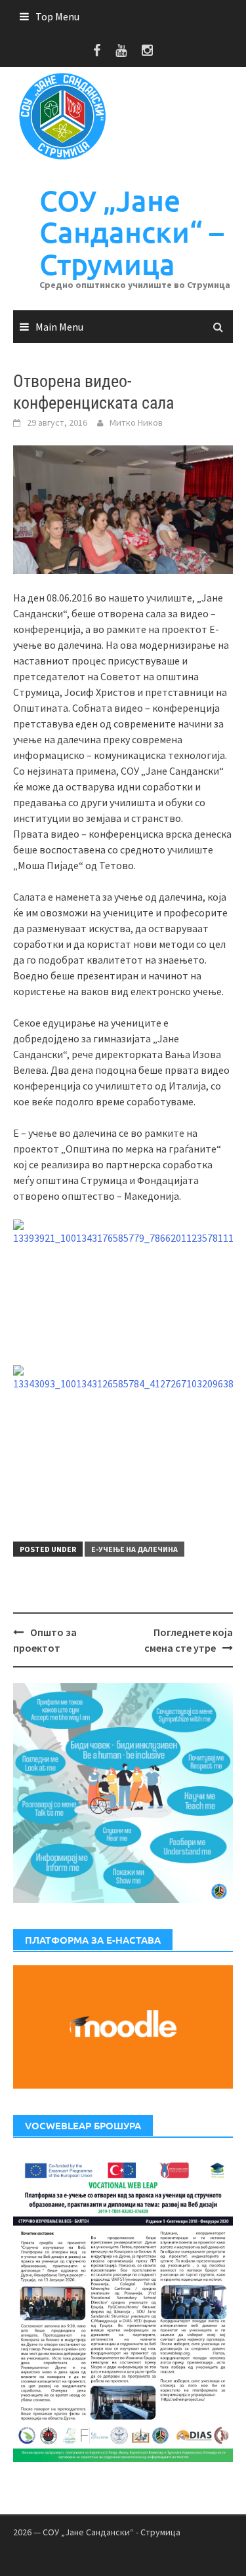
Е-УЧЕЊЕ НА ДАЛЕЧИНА (134, 1549)
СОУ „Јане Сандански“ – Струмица (132, 232)
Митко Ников (136, 422)
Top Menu (57, 16)
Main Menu (59, 327)
